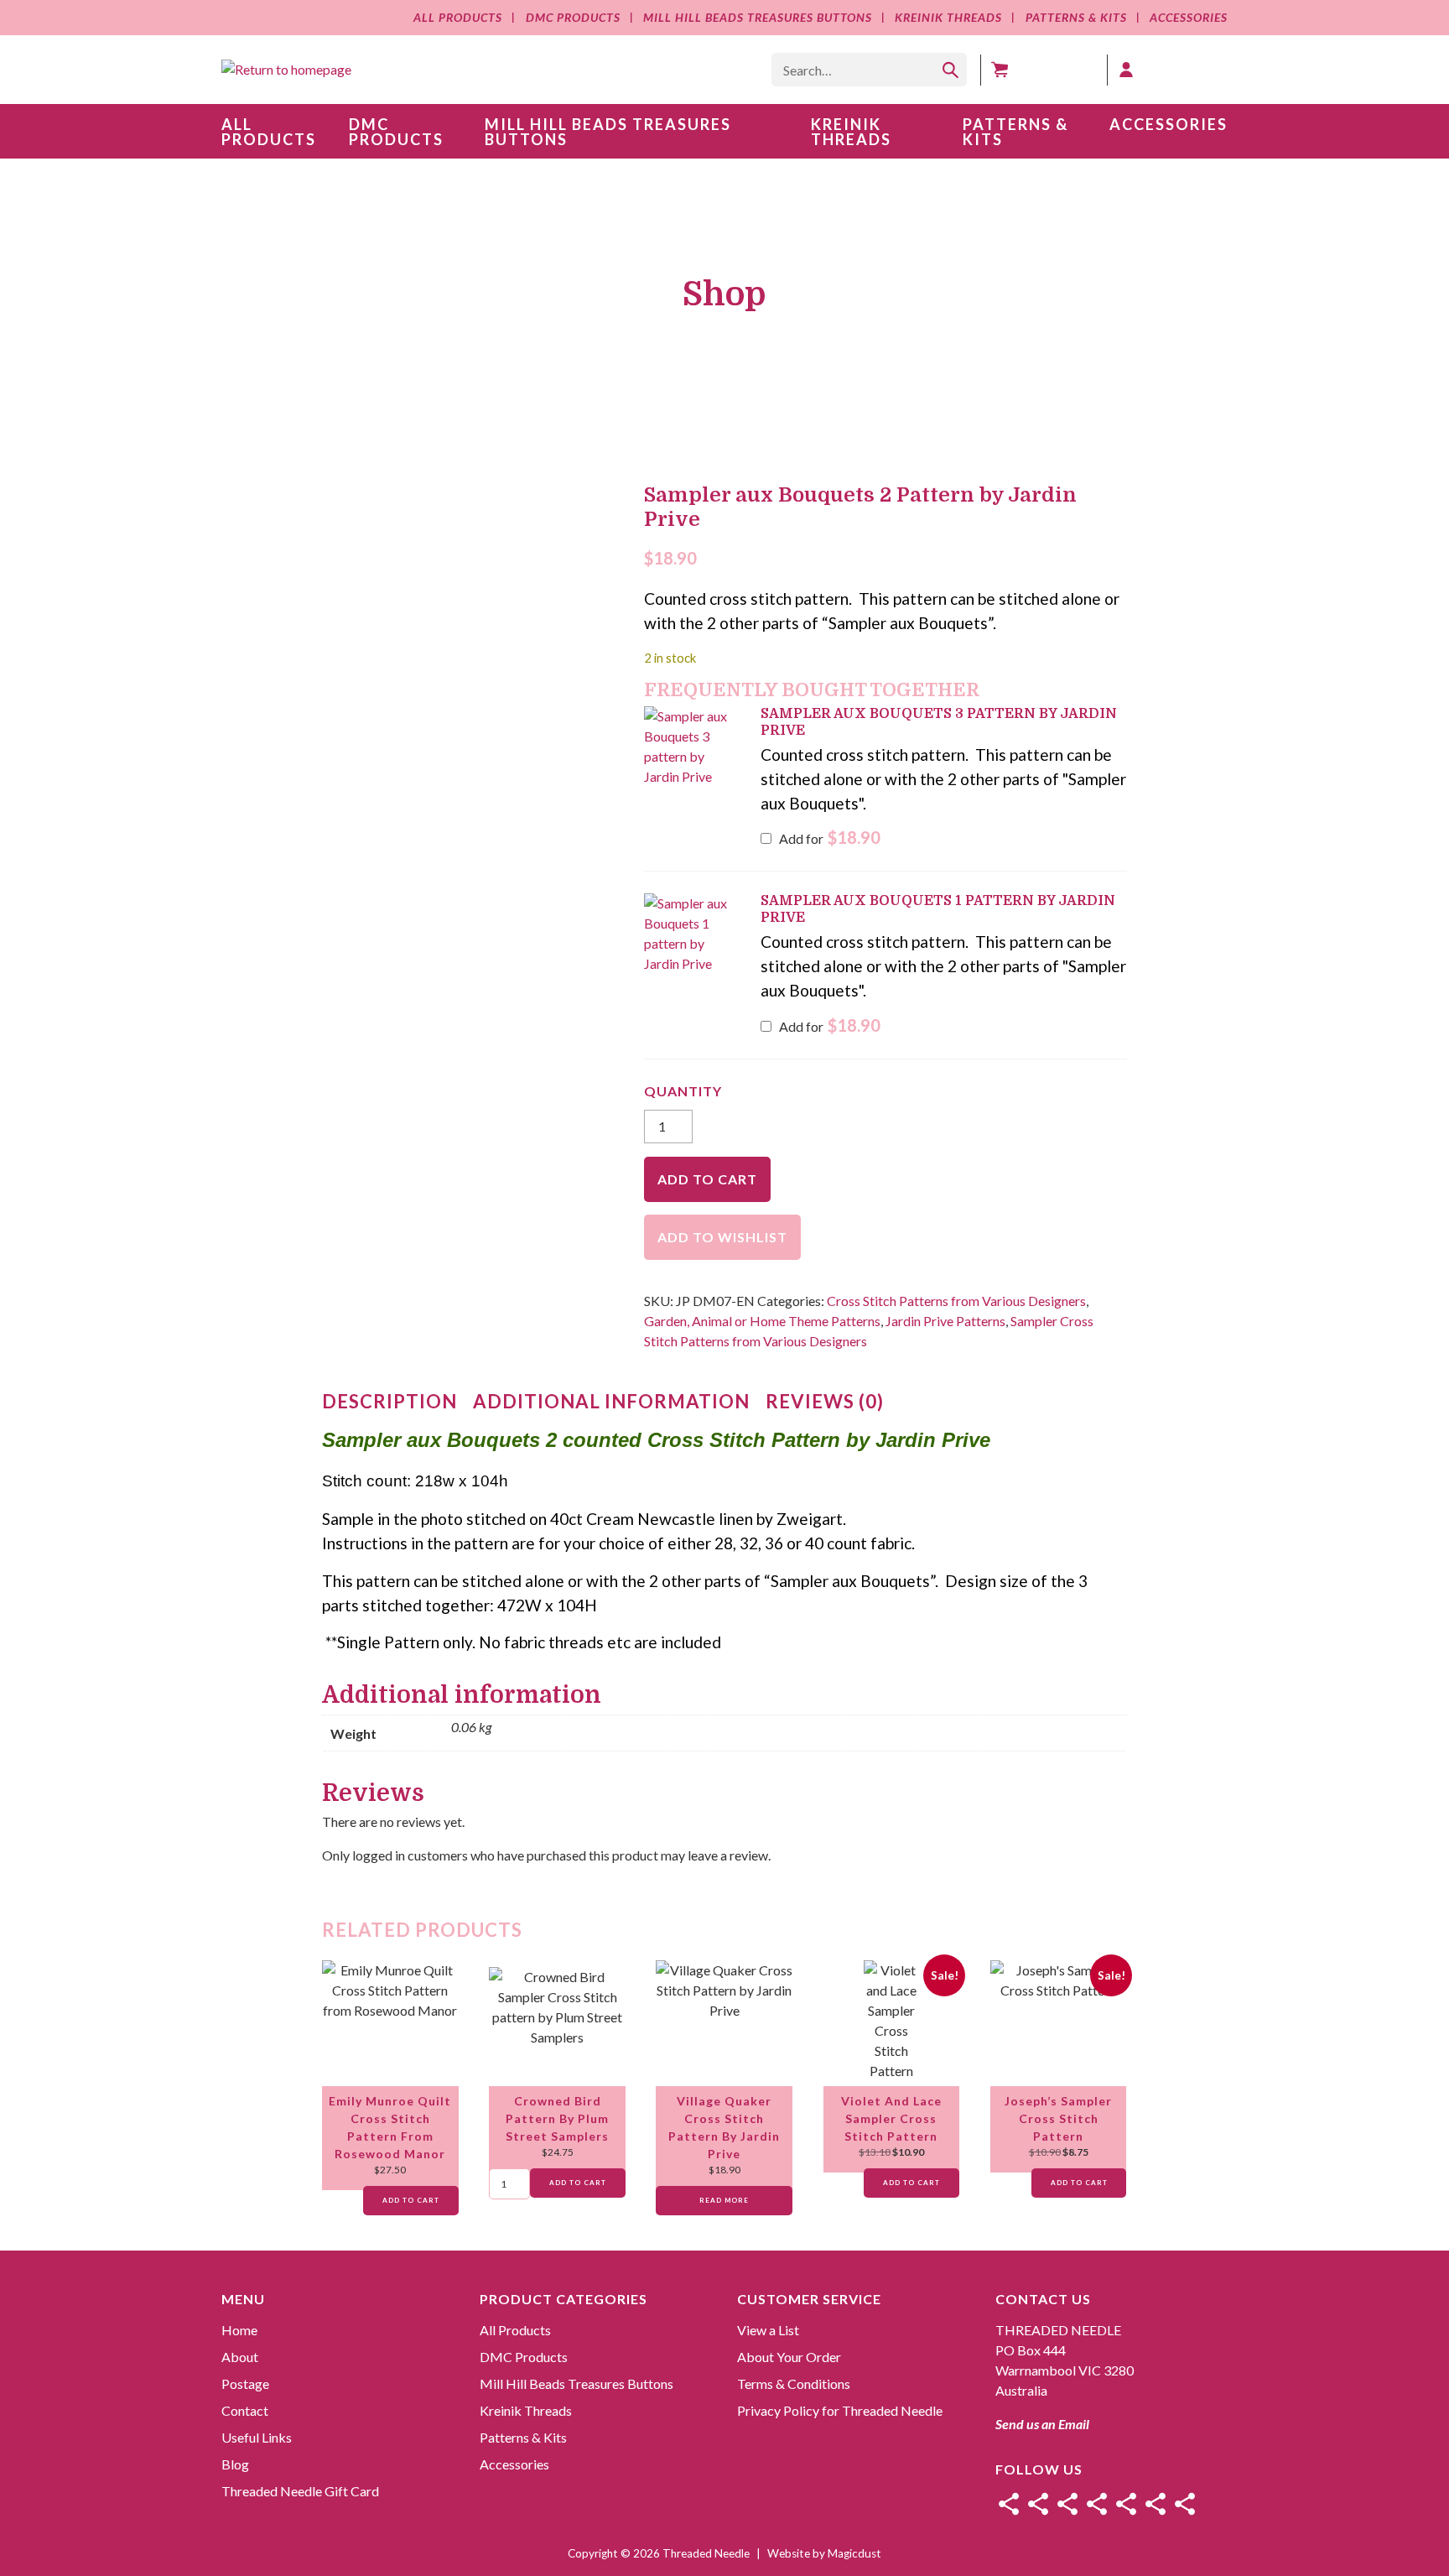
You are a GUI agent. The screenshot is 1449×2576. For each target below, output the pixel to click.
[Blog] (1156, 2504)
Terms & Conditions (794, 2383)
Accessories (1189, 17)
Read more (724, 2200)
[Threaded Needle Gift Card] (1185, 2504)
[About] (1038, 2504)
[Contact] (1097, 2504)
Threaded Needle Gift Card (300, 2491)
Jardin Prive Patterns (945, 1321)
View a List (768, 2330)
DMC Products (573, 17)
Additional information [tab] (611, 1401)
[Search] (950, 70)
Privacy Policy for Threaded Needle (840, 2410)
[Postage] (1067, 2504)
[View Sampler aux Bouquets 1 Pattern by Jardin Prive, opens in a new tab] (821, 916)
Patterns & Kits (1076, 17)
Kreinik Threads (948, 17)
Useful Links (257, 2437)
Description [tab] (390, 1401)
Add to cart (707, 1179)
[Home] (1009, 2504)
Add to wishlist (722, 1237)
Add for (828, 838)
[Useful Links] (1126, 2504)
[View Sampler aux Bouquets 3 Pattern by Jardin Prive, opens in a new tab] (821, 729)
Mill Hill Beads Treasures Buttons (758, 17)
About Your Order (789, 2357)
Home (239, 2330)
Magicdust (854, 2553)
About (240, 2357)
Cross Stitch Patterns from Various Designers (956, 1301)
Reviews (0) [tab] (825, 1401)
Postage (245, 2383)
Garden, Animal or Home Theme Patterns (762, 1321)
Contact (245, 2410)
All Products (458, 17)
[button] (692, 747)
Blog (235, 2464)
